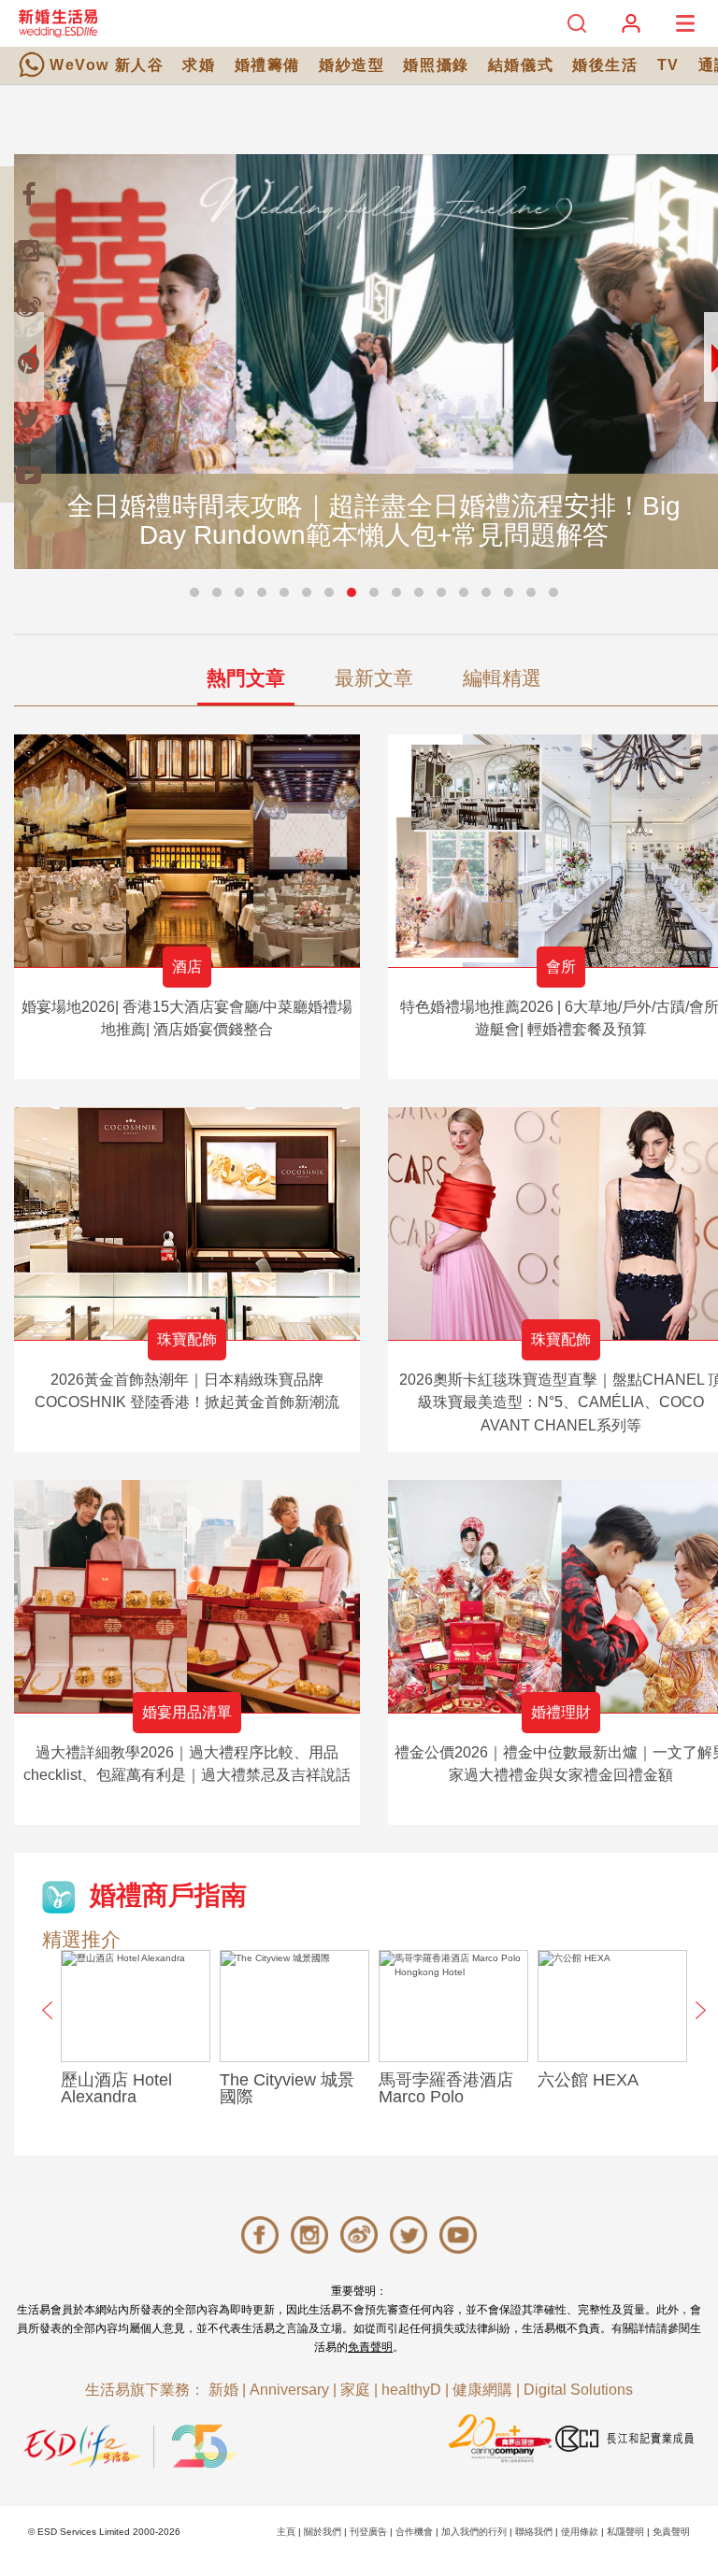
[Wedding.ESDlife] (58, 23)
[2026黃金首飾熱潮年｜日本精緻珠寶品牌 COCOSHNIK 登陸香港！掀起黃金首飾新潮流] (187, 1224)
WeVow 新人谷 (107, 65)
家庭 (355, 2390)
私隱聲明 (625, 2532)
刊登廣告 (368, 2532)
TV (668, 65)
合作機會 (414, 2532)
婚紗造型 (352, 65)
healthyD (411, 2390)
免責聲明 (370, 2347)
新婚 (223, 2390)
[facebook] (28, 194)
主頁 (286, 2532)
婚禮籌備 (267, 65)
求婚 (199, 65)
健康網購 (482, 2390)
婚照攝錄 (436, 65)
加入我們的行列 (474, 2532)
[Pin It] (28, 363)
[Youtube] (28, 475)
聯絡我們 (534, 2532)
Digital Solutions (578, 2390)
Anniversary (289, 2390)
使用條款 (580, 2532)
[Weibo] (28, 306)
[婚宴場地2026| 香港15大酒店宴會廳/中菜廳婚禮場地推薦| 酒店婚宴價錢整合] (187, 851)
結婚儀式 (521, 65)
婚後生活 (605, 65)
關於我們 (323, 2532)
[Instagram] (28, 250)
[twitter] (28, 419)
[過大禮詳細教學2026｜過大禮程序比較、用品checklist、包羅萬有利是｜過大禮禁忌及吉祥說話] (187, 1596)
